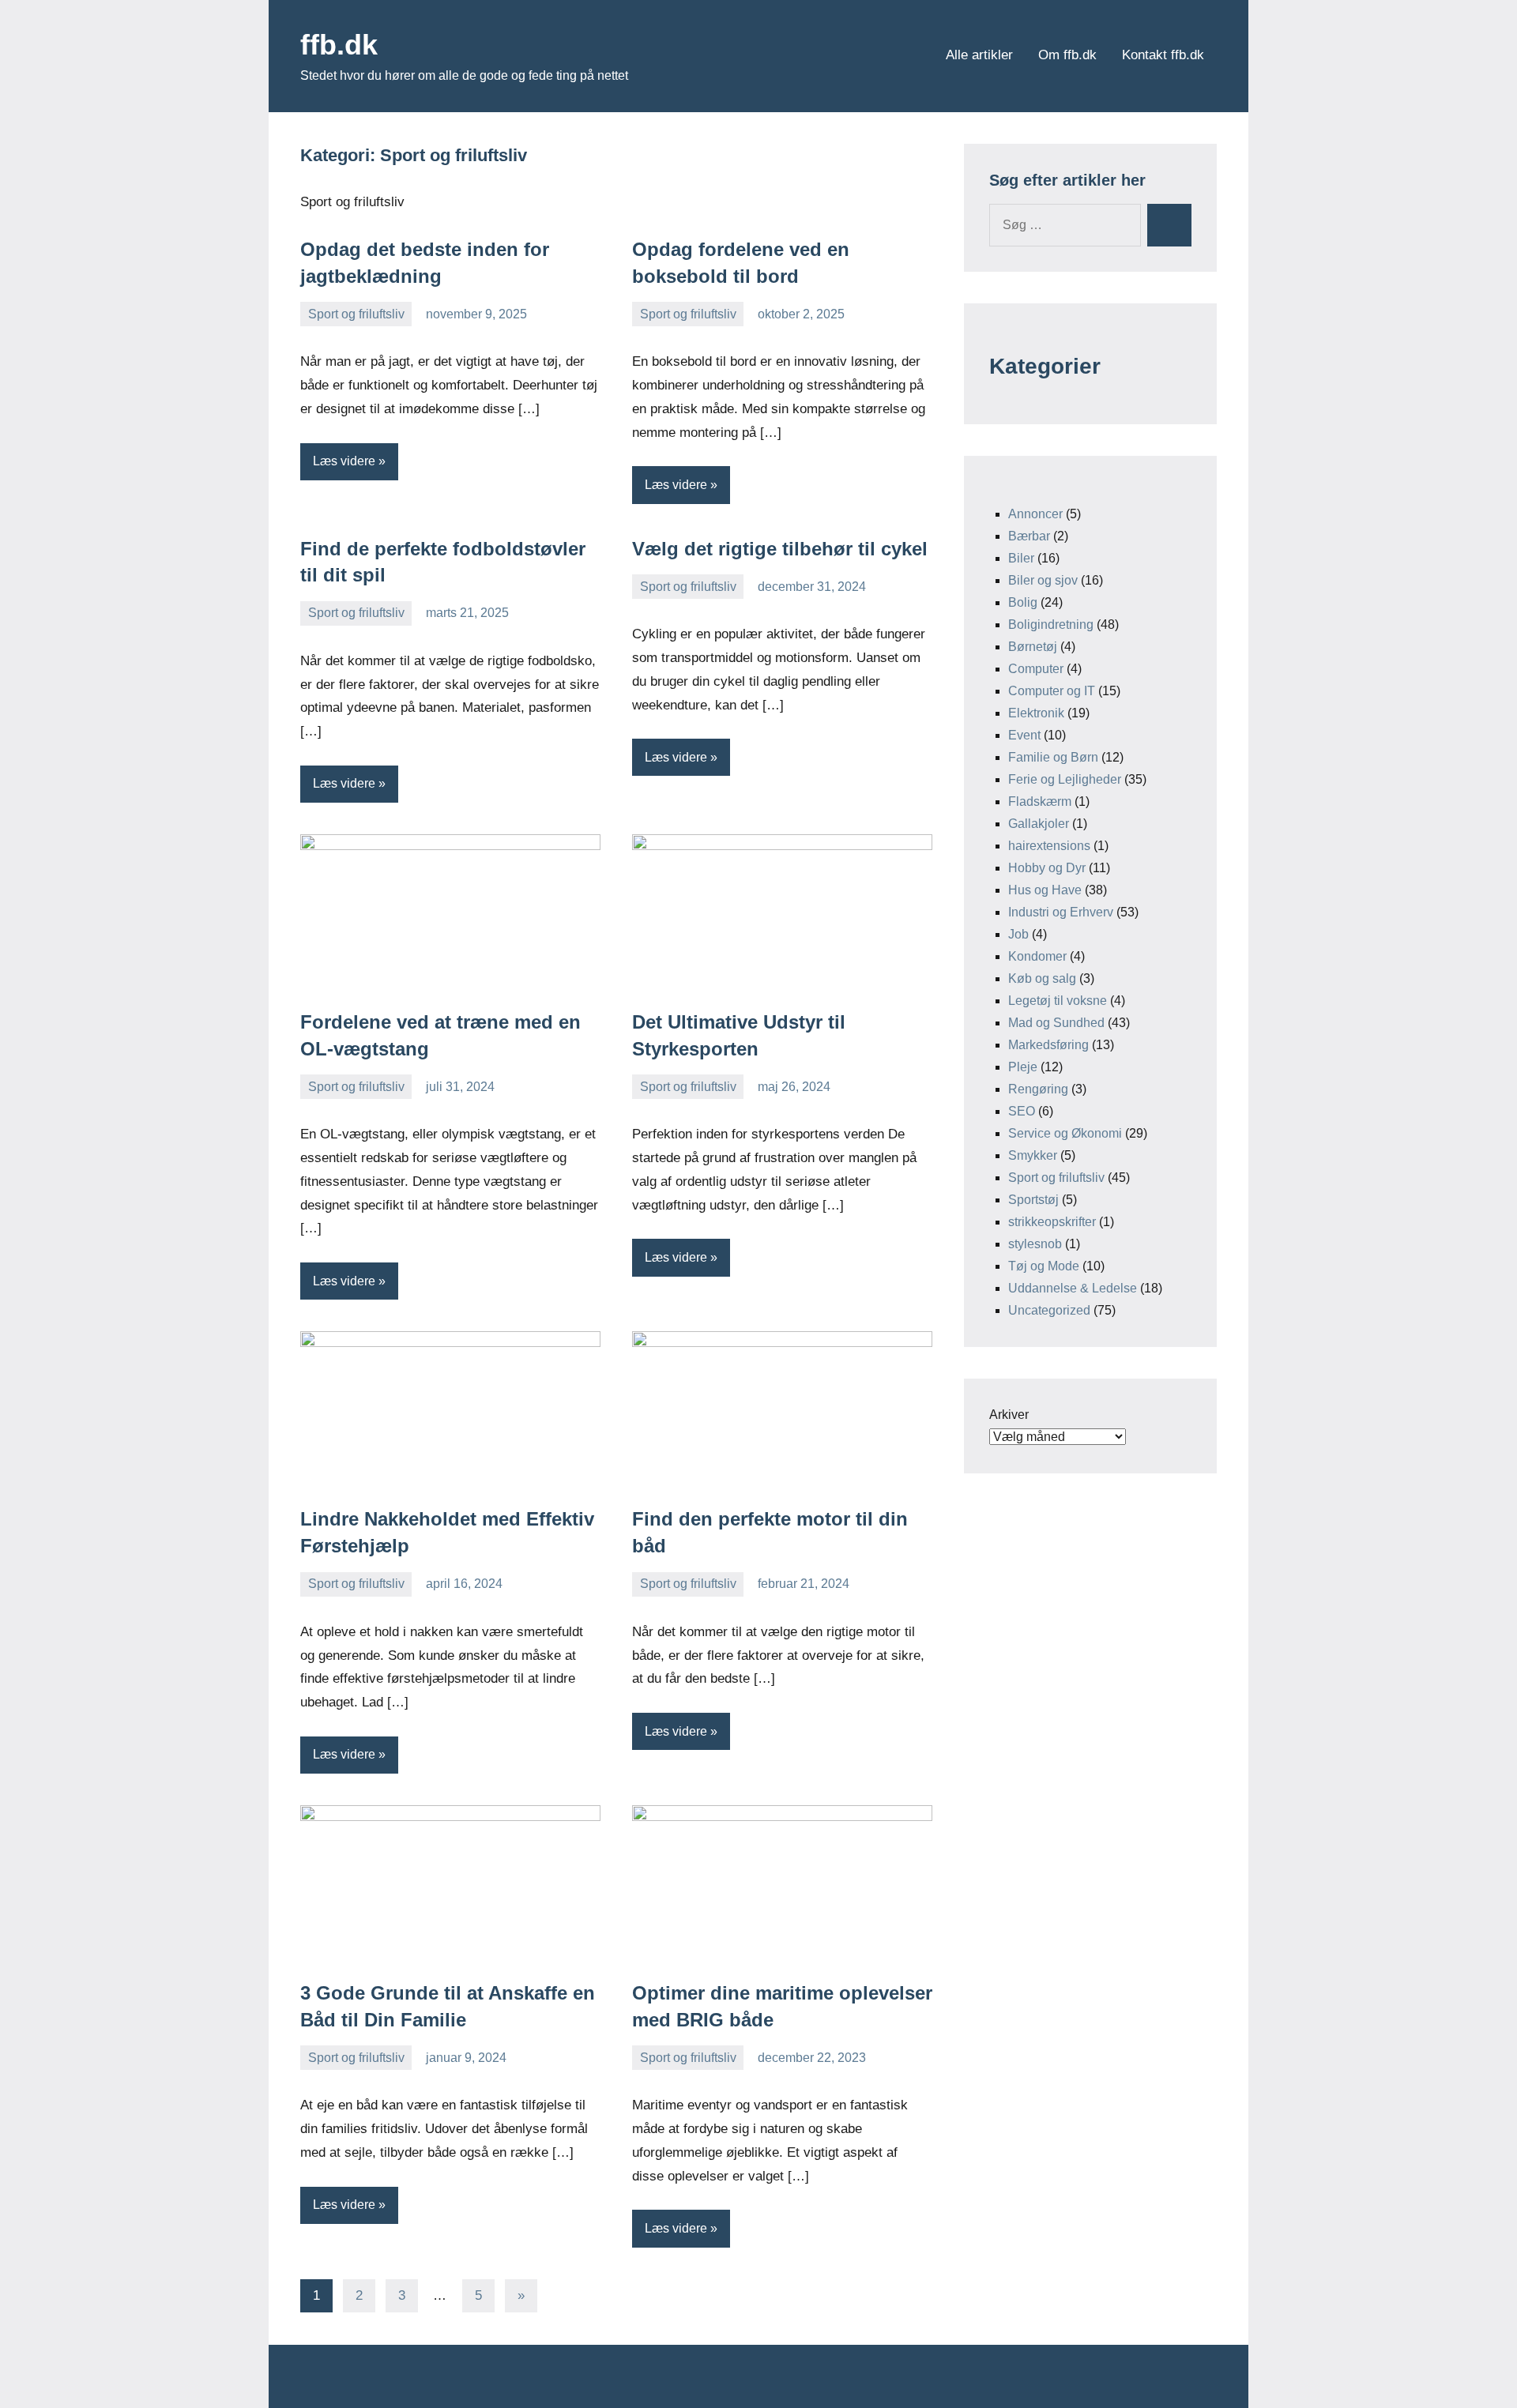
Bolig (1023, 602)
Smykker (1033, 1155)
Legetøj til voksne (1058, 1001)
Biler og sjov (1043, 580)
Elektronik (1036, 713)
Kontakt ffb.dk (1163, 55)
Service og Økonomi (1065, 1133)
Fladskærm (1040, 801)
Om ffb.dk (1067, 55)
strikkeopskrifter (1052, 1222)
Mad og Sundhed (1056, 1023)
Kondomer (1037, 956)
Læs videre (344, 461)
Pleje (1023, 1067)
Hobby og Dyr (1047, 868)
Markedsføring (1048, 1045)
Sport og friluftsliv (356, 314)
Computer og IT (1052, 691)
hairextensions (1049, 846)
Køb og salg (1042, 978)
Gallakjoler (1039, 824)
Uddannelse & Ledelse (1073, 1288)
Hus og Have (1045, 890)
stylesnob (1035, 1244)
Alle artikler (979, 55)
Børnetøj (1033, 647)
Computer (1036, 669)
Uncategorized (1049, 1310)
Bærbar (1029, 536)
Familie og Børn (1053, 757)
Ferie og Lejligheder (1065, 779)
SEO (1022, 1111)
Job (1018, 934)
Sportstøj (1033, 1200)
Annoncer (1035, 514)
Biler (1021, 558)
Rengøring (1038, 1089)
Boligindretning (1051, 625)
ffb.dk (339, 45)
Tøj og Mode (1044, 1266)
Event (1024, 735)
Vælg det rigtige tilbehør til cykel (780, 549)
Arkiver (1009, 1415)
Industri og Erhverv (1061, 912)
